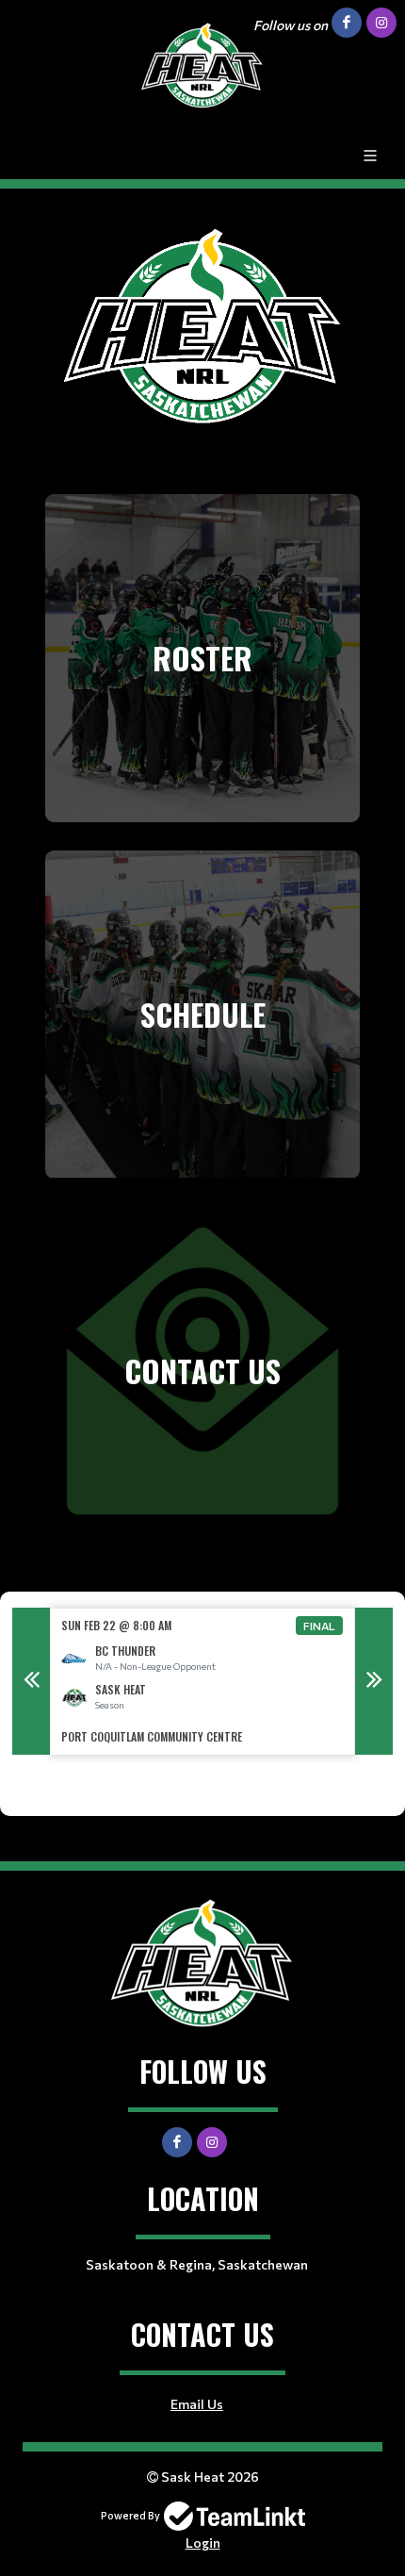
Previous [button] (31, 1681)
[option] (202, 1682)
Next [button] (374, 1681)
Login (203, 2543)
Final (319, 1626)
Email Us (197, 2404)
